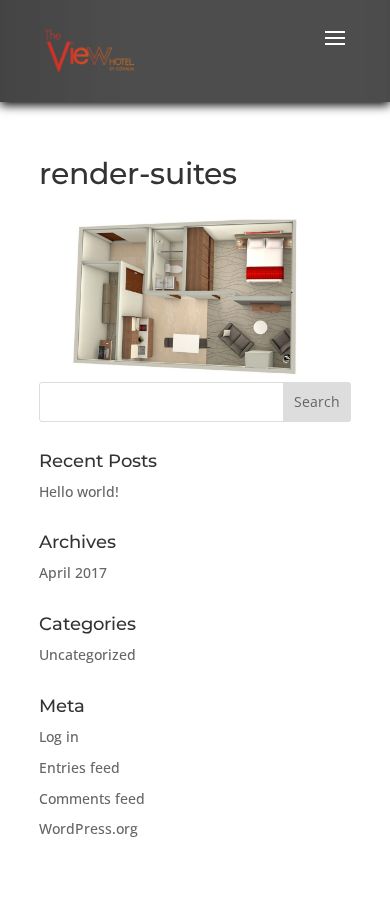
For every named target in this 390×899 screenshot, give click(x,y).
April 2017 (73, 572)
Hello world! (79, 491)
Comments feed (92, 798)
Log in (59, 736)
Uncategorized (87, 654)
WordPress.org (88, 828)
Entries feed (79, 767)
